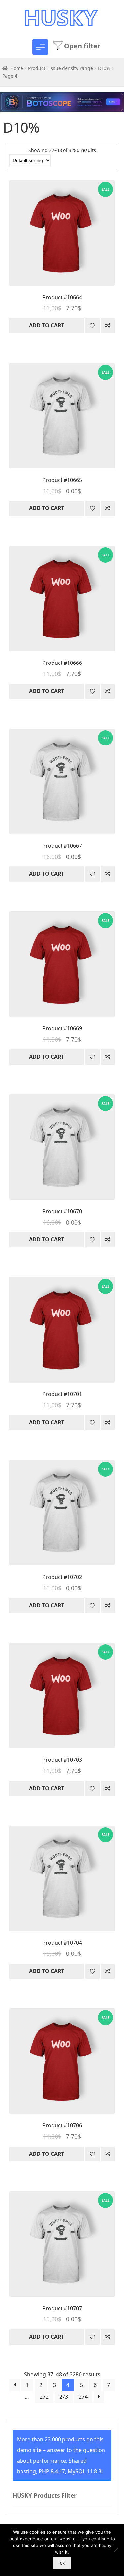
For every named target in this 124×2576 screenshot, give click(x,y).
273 (64, 2397)
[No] (116, 2550)
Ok (62, 2563)
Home (17, 68)
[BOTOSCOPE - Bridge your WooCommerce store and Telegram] (62, 105)
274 (83, 2397)
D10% (104, 68)
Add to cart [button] (47, 325)
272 (44, 2397)
